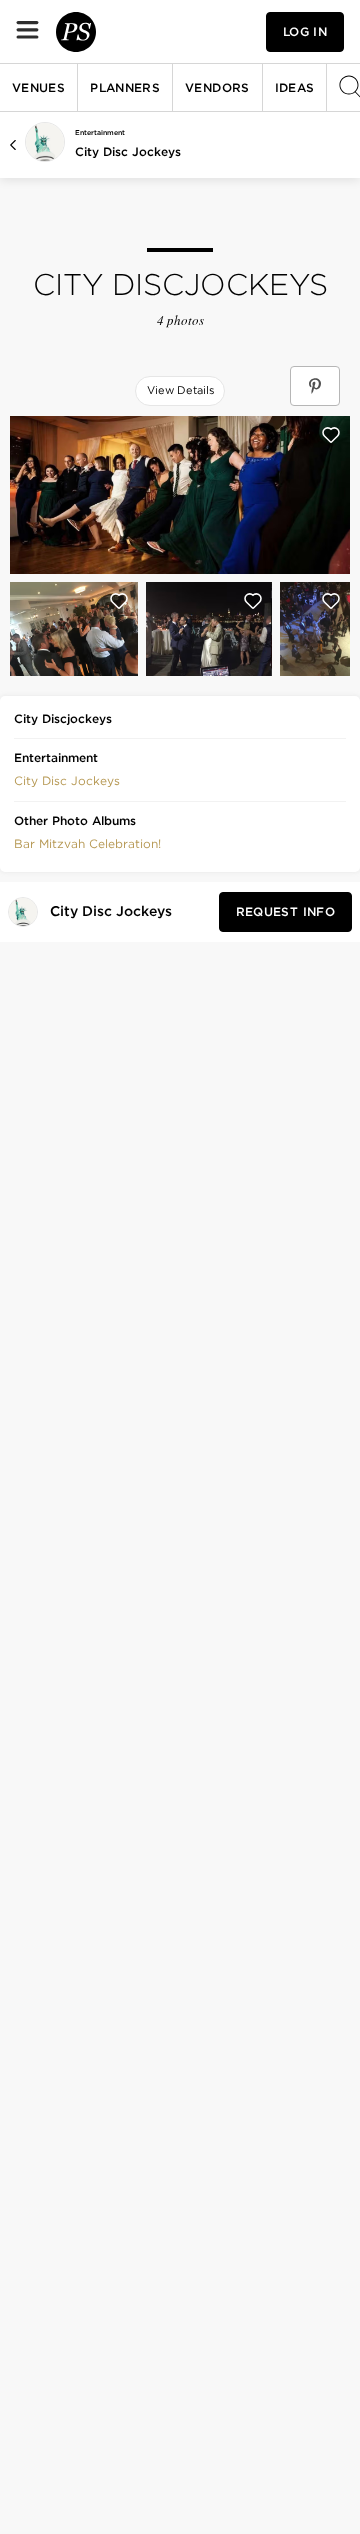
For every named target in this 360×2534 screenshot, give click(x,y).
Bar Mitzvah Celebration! (87, 843)
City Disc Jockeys (128, 151)
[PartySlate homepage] (76, 32)
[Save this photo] (331, 435)
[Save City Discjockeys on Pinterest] (315, 386)
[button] (67, 779)
